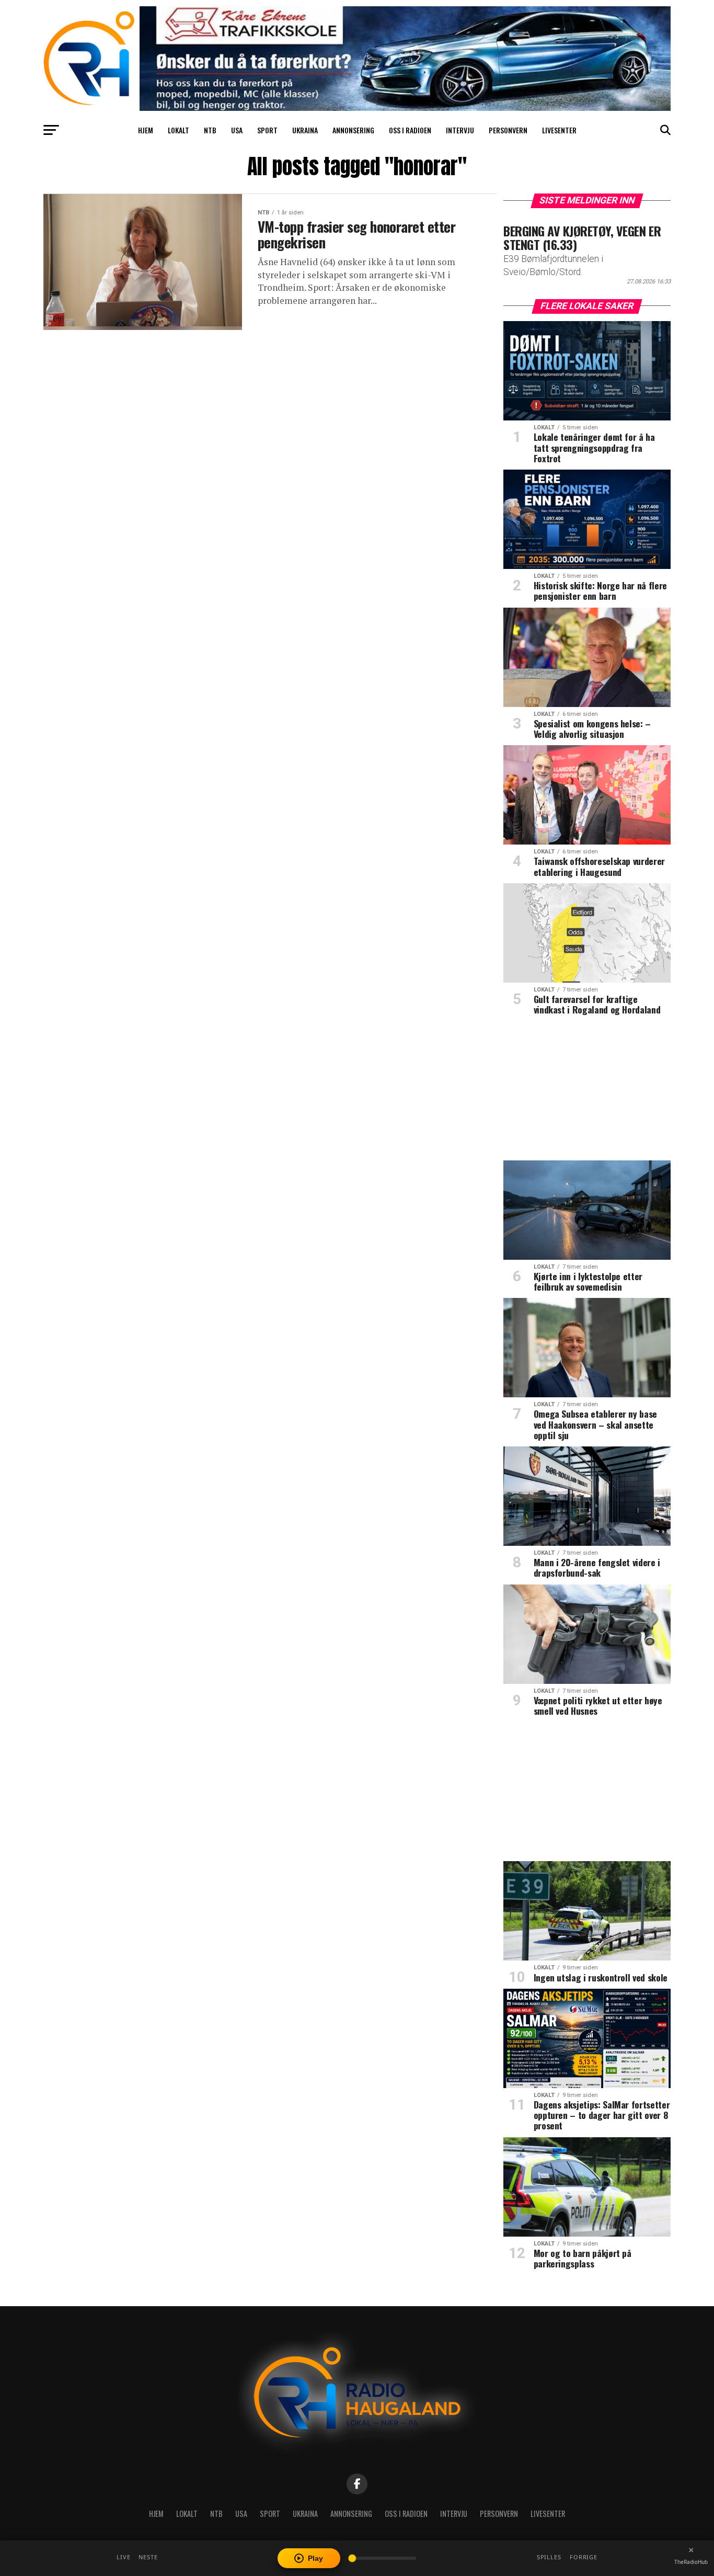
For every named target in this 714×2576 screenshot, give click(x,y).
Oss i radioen (410, 130)
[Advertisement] (587, 1092)
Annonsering (353, 130)
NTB (210, 130)
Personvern (508, 130)
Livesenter (559, 130)
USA (237, 130)
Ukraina (305, 130)
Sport (267, 130)
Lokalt (179, 130)
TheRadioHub (691, 2562)
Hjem (146, 130)
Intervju (460, 130)
